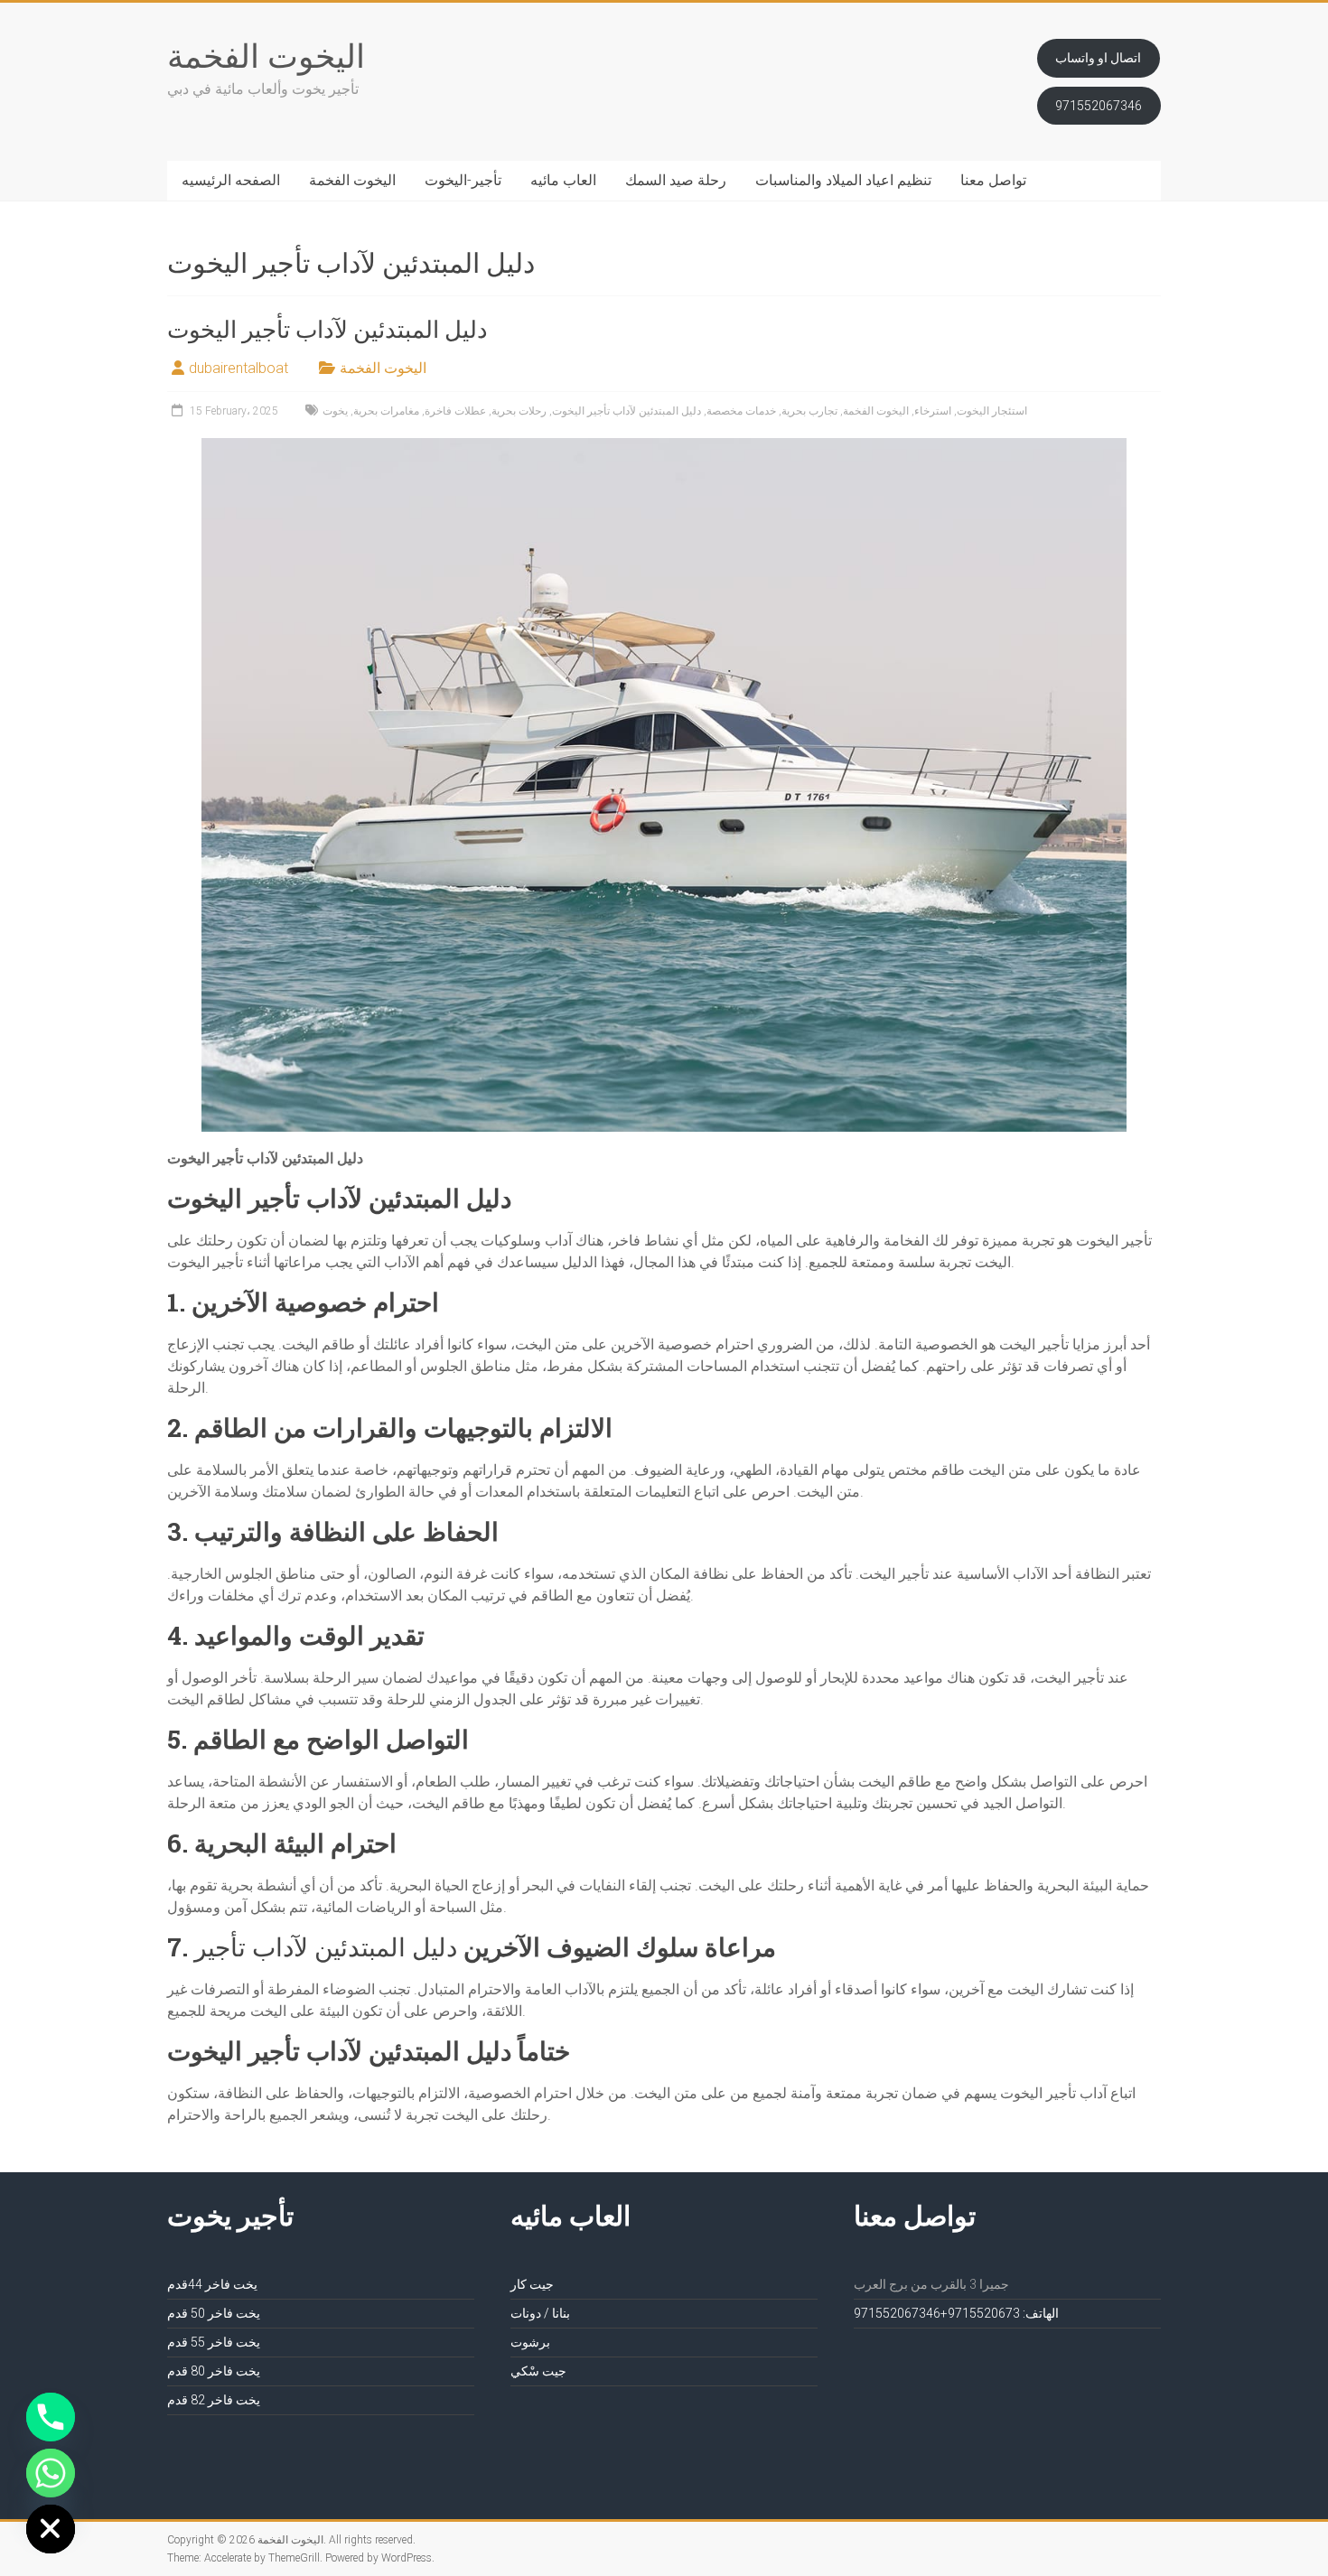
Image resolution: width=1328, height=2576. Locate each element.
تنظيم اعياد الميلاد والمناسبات (843, 180)
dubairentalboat (238, 368)
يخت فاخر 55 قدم (214, 2342)
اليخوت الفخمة (266, 55)
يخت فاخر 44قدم (212, 2284)
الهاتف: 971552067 (1003, 2313)
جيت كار (532, 2284)
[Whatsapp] (51, 2473)
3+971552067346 (937, 2313)
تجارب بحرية (809, 411)
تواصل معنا (993, 180)
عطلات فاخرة (455, 411)
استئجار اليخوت (992, 411)
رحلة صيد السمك (676, 180)
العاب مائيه (563, 180)
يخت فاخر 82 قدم (214, 2400)
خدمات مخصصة (741, 411)
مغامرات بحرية (386, 411)
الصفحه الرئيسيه (231, 180)
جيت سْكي (538, 2371)
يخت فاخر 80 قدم (214, 2371)
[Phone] (51, 2417)
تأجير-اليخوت (463, 180)
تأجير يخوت (230, 2215)
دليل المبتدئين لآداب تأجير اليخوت (327, 329)
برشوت (530, 2342)
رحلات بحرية (519, 411)
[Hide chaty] (51, 2529)
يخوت (335, 411)
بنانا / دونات (540, 2313)
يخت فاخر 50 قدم (214, 2313)
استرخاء (933, 411)
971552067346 (1099, 106)
